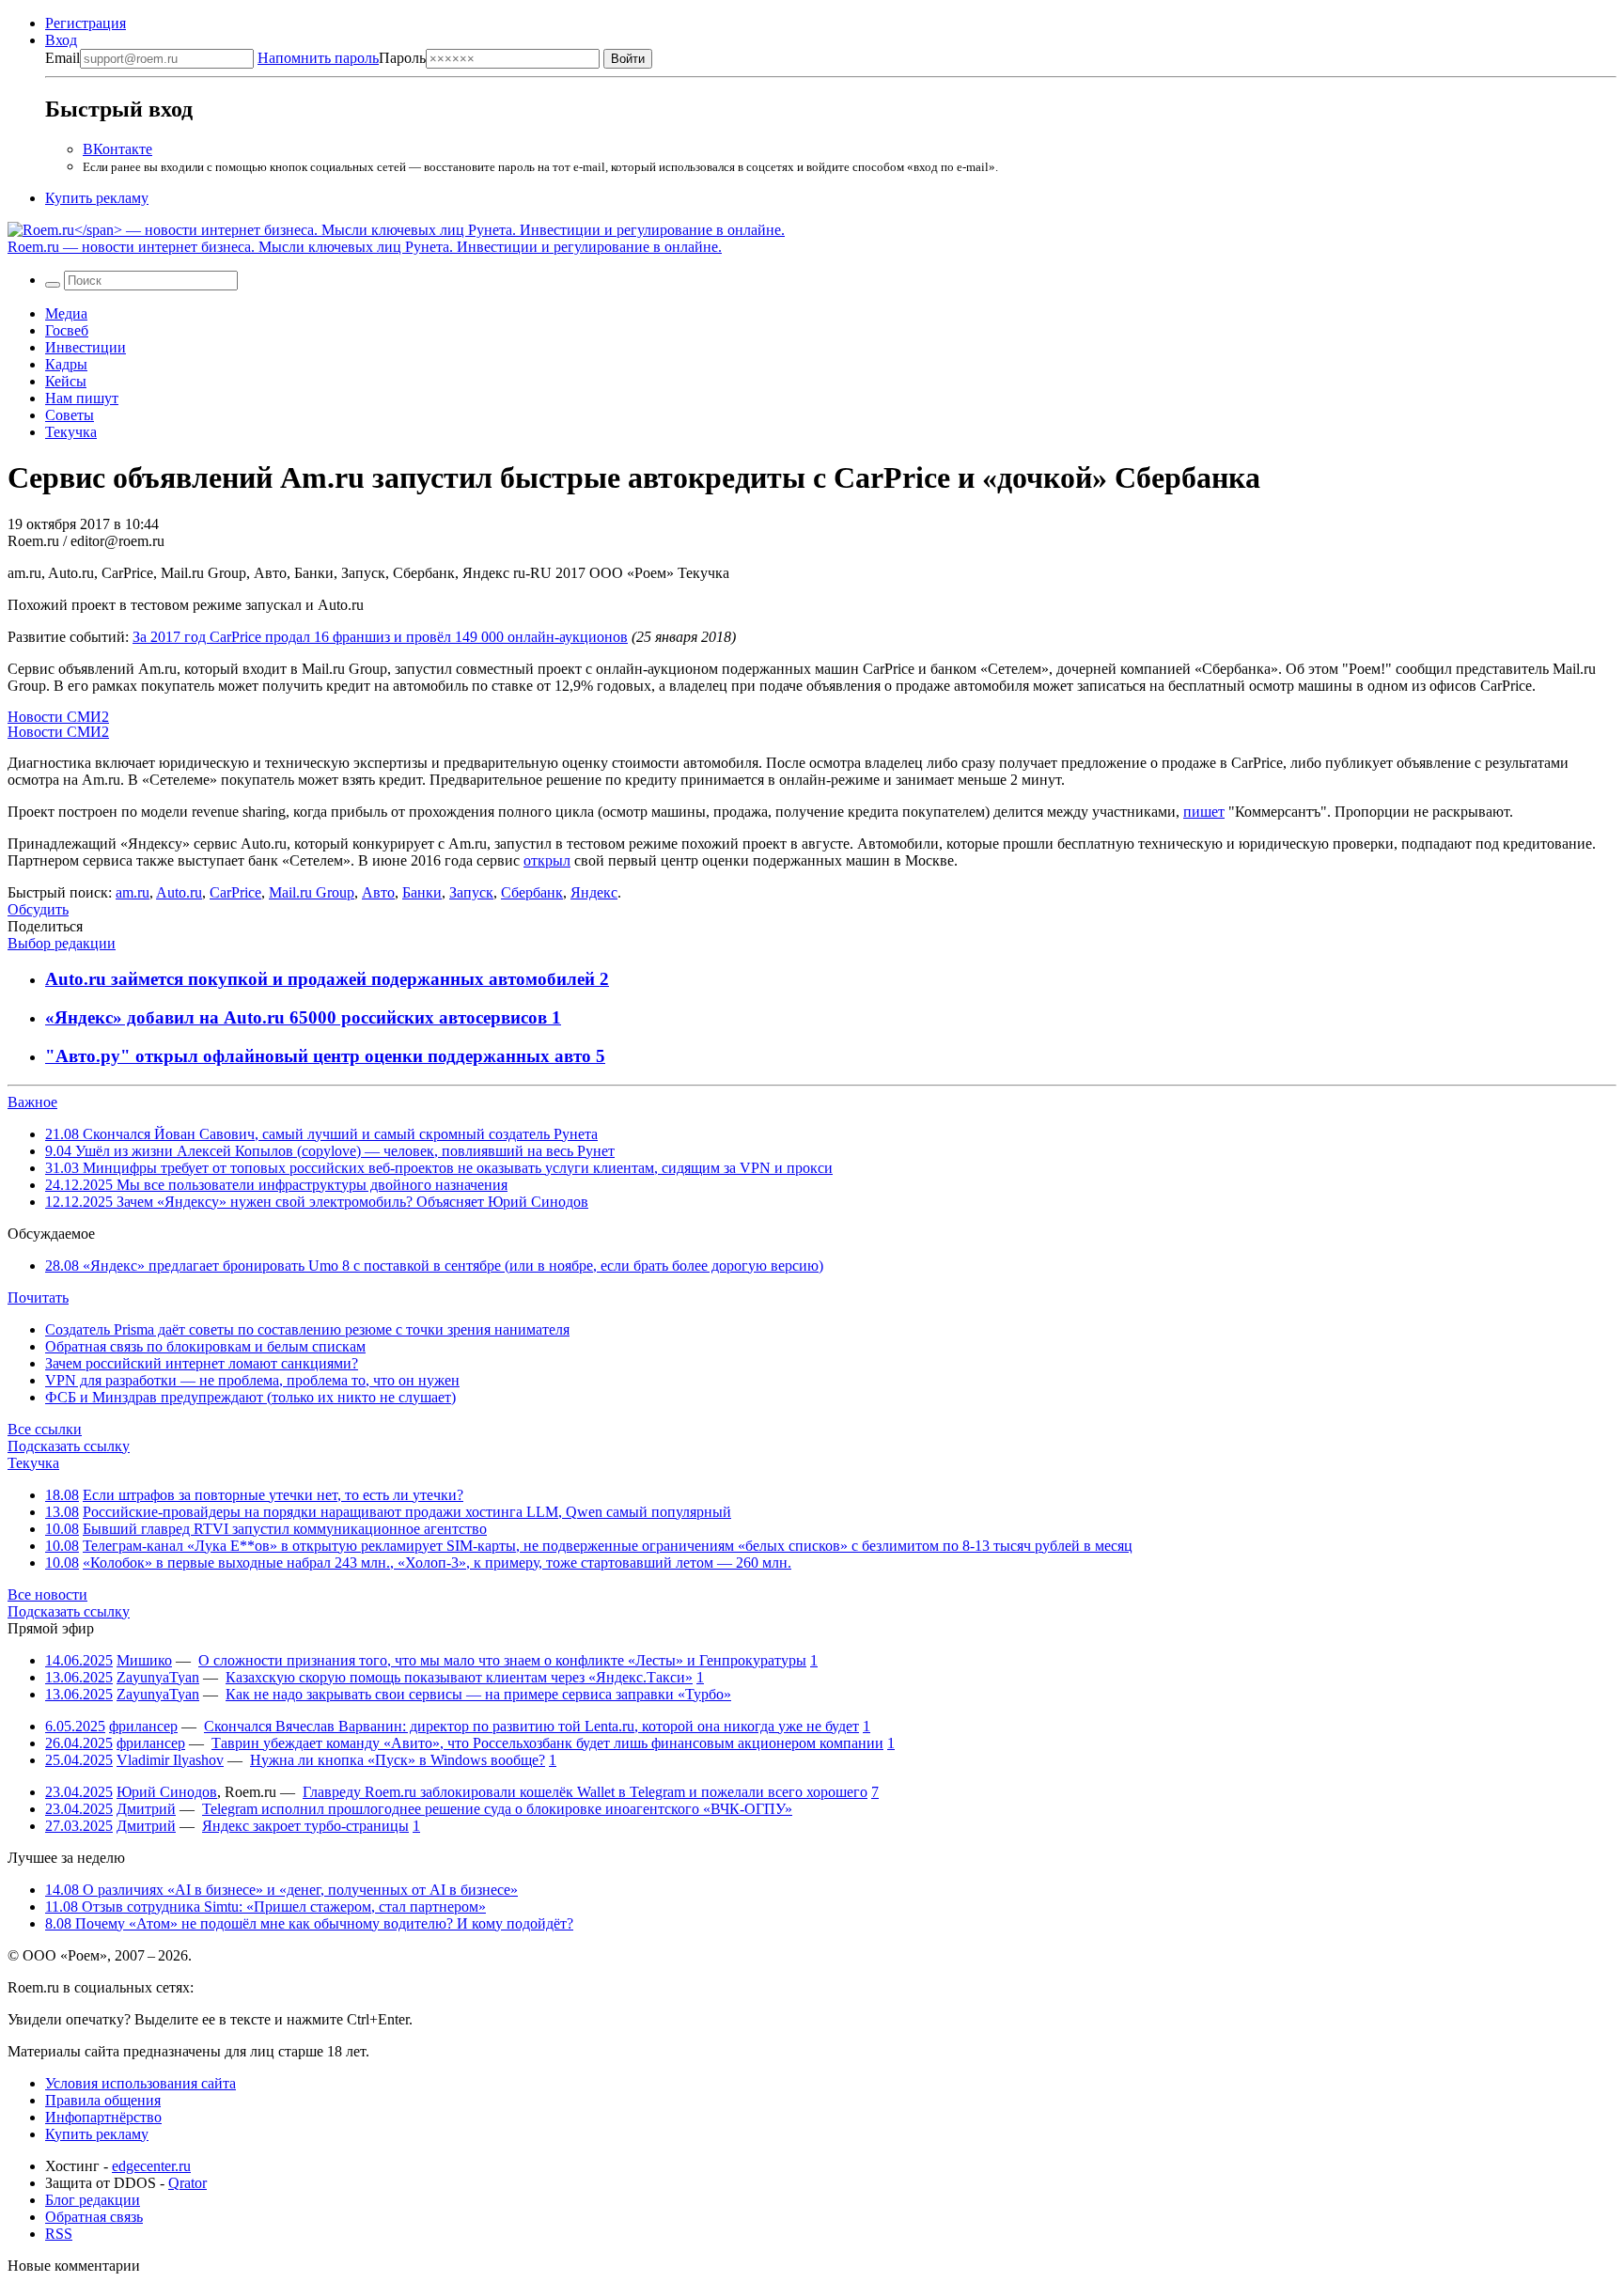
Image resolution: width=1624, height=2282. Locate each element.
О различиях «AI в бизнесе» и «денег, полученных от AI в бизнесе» (281, 1890)
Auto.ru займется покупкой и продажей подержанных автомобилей (322, 979)
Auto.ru (179, 892)
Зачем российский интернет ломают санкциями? (202, 1363)
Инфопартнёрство (103, 2117)
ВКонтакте (117, 149)
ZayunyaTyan (158, 1677)
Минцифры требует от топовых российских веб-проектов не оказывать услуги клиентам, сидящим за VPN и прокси (439, 1168)
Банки (422, 892)
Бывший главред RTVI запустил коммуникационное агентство (285, 1529)
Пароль (342, 58)
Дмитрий (146, 1809)
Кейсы (66, 381)
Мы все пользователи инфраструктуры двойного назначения (276, 1185)
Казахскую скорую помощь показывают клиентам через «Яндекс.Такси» (459, 1677)
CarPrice (235, 892)
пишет (1204, 812)
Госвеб (67, 330)
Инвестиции (86, 347)
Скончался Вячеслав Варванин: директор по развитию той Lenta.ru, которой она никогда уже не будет (531, 1726)
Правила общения (103, 2100)
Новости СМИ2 (58, 717)
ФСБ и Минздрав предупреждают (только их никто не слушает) (250, 1397)
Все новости (47, 1594)
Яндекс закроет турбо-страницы (305, 1826)
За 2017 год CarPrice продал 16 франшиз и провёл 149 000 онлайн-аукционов (380, 637)
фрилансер (143, 1726)
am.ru (133, 892)
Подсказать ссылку (69, 1446)
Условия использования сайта (141, 2083)
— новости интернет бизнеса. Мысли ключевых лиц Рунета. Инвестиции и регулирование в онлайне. (365, 247)
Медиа (66, 313)
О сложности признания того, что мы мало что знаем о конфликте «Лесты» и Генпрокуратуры (502, 1660)
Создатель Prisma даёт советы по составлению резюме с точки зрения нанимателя (307, 1329)
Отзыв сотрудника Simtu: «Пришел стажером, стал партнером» (265, 1907)
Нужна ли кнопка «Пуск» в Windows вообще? (398, 1760)
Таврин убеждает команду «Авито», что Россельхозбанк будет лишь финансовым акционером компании (547, 1743)
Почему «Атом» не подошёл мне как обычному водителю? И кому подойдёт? (309, 1923)
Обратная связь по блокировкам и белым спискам (205, 1346)
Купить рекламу (97, 198)
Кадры (66, 364)
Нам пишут (82, 398)
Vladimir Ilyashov (170, 1760)
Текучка (71, 432)
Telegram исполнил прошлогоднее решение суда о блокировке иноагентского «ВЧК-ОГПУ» (497, 1809)
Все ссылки (45, 1429)
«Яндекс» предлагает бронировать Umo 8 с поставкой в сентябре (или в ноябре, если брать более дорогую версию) (434, 1266)
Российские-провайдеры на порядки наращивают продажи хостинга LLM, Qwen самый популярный (407, 1512)
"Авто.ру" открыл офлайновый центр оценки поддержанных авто (320, 1056)
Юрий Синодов (167, 1792)
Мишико (144, 1660)
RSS (59, 2234)
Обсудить (38, 909)
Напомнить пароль (318, 58)
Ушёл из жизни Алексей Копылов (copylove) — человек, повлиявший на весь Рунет (330, 1151)
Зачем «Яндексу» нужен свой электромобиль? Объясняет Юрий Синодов (317, 1202)
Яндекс (594, 892)
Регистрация (86, 23)
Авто (378, 892)
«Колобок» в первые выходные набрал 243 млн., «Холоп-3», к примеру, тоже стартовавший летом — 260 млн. (437, 1563)
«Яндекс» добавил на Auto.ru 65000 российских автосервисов (298, 1017)
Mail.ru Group (312, 892)
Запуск (471, 892)
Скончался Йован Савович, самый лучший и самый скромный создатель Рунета (321, 1134)
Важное (32, 1102)
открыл (547, 860)
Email (62, 58)
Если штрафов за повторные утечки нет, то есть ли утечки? (273, 1495)
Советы (70, 415)
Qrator (187, 2183)
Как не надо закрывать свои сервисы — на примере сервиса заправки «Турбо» (478, 1694)
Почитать (38, 1297)
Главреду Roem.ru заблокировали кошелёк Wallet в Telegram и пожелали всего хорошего (585, 1792)
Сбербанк (532, 892)
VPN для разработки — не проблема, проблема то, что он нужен (252, 1380)
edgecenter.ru (151, 2166)
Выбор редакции (62, 943)
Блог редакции (93, 2200)
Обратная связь (94, 2217)
